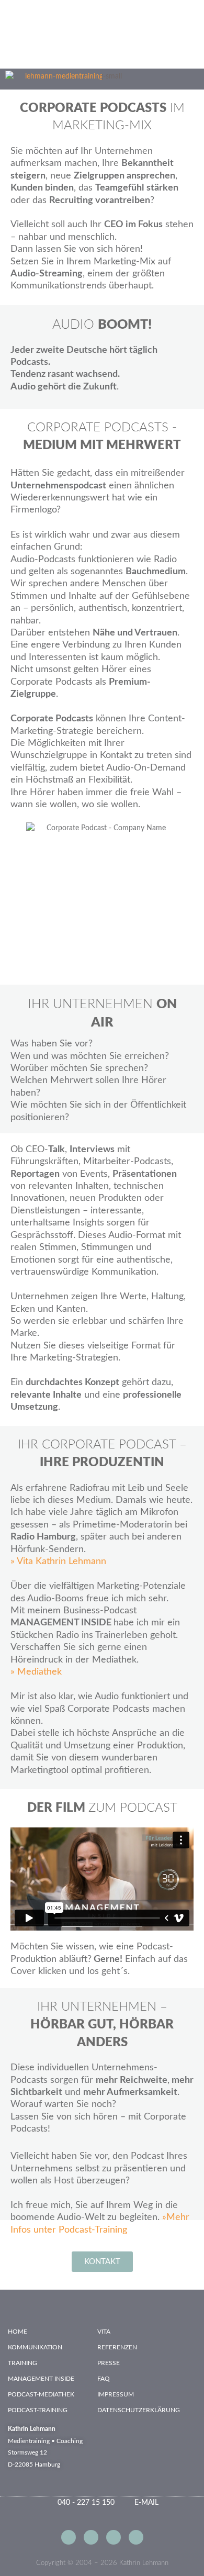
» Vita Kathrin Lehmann (58, 1562)
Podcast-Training (38, 2410)
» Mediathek (36, 1672)
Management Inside (41, 2379)
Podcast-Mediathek (41, 2394)
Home (18, 2332)
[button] (165, 79)
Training (22, 2363)
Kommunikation (35, 2347)
